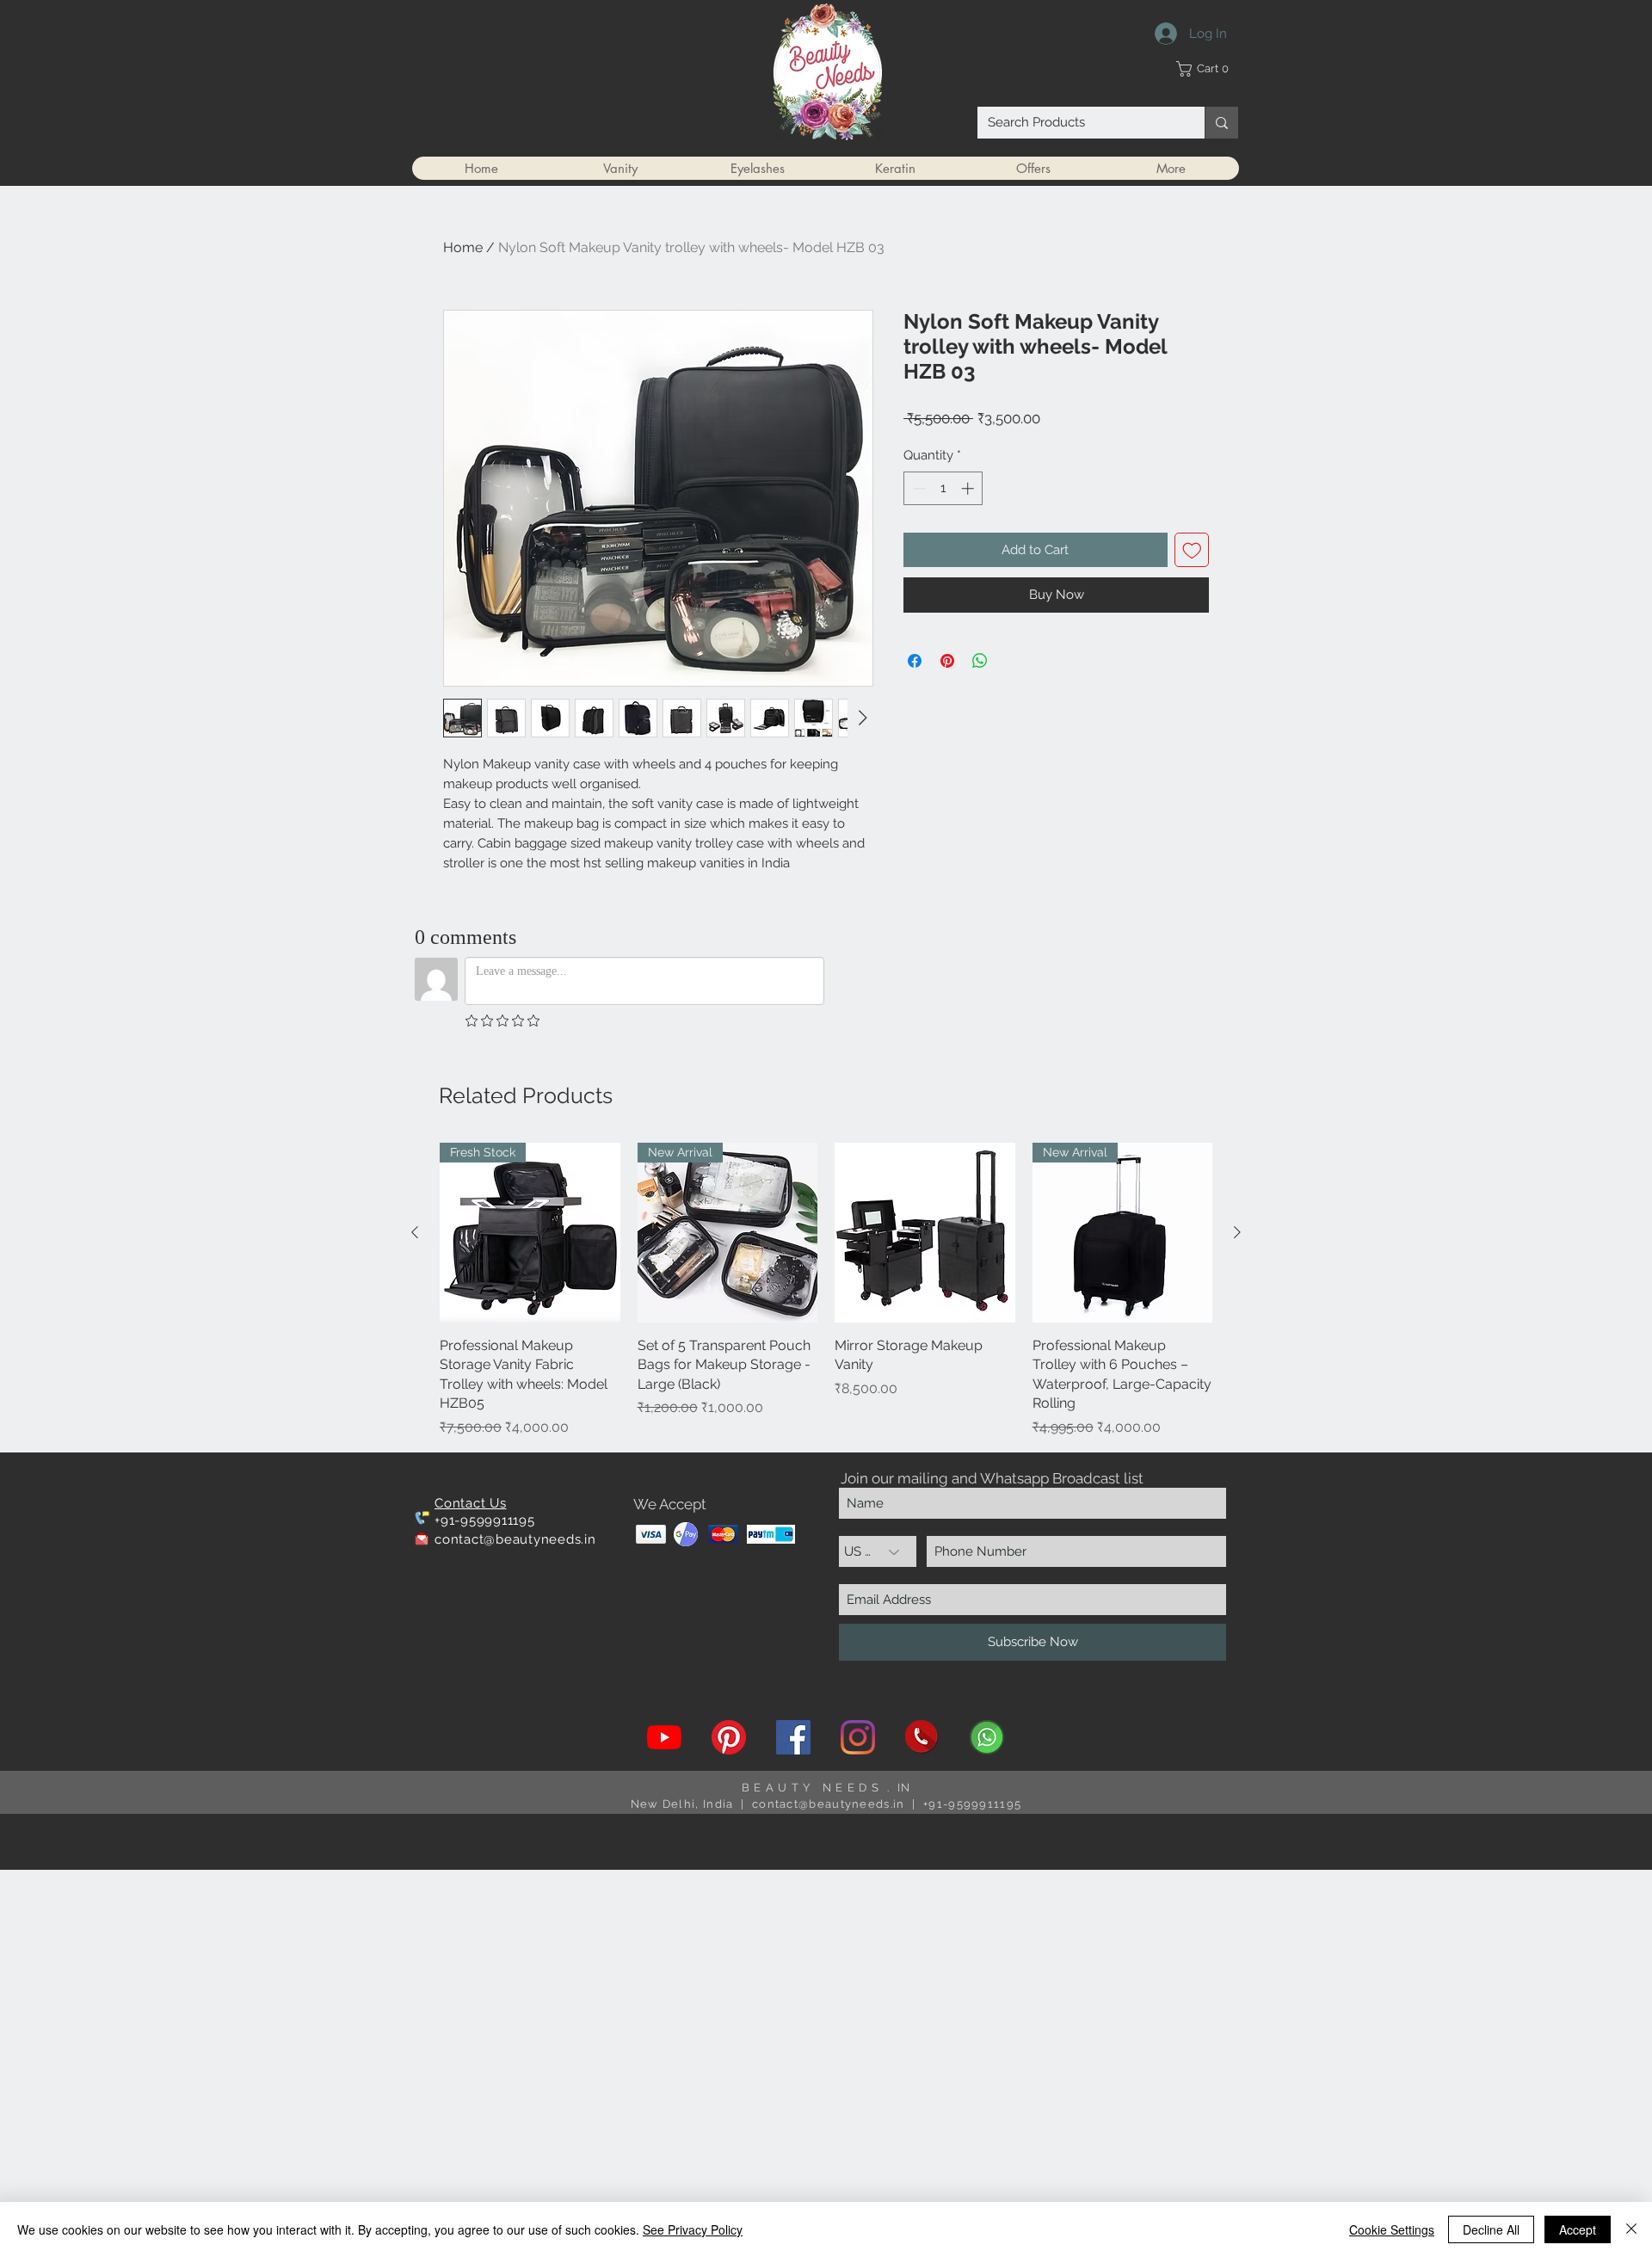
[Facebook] (793, 1737)
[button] (1207, 69)
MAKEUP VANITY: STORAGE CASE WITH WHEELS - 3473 (168, 2173)
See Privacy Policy (693, 2229)
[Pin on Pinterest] (947, 661)
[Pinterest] (729, 1737)
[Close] (1631, 2229)
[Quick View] (925, 1233)
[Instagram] (858, 1737)
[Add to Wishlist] (1192, 550)
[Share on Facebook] (915, 661)
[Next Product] (1237, 1232)
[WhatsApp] (987, 1737)
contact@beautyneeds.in (515, 1539)
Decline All (1491, 2229)
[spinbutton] (943, 488)
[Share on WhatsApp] (980, 661)
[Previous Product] (415, 1232)
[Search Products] (1221, 123)
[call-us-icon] (922, 1737)
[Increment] (969, 488)
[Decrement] (918, 488)
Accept (1578, 2229)
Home (463, 247)
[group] (826, 1290)
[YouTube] (664, 1737)
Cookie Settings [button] (1392, 2229)
